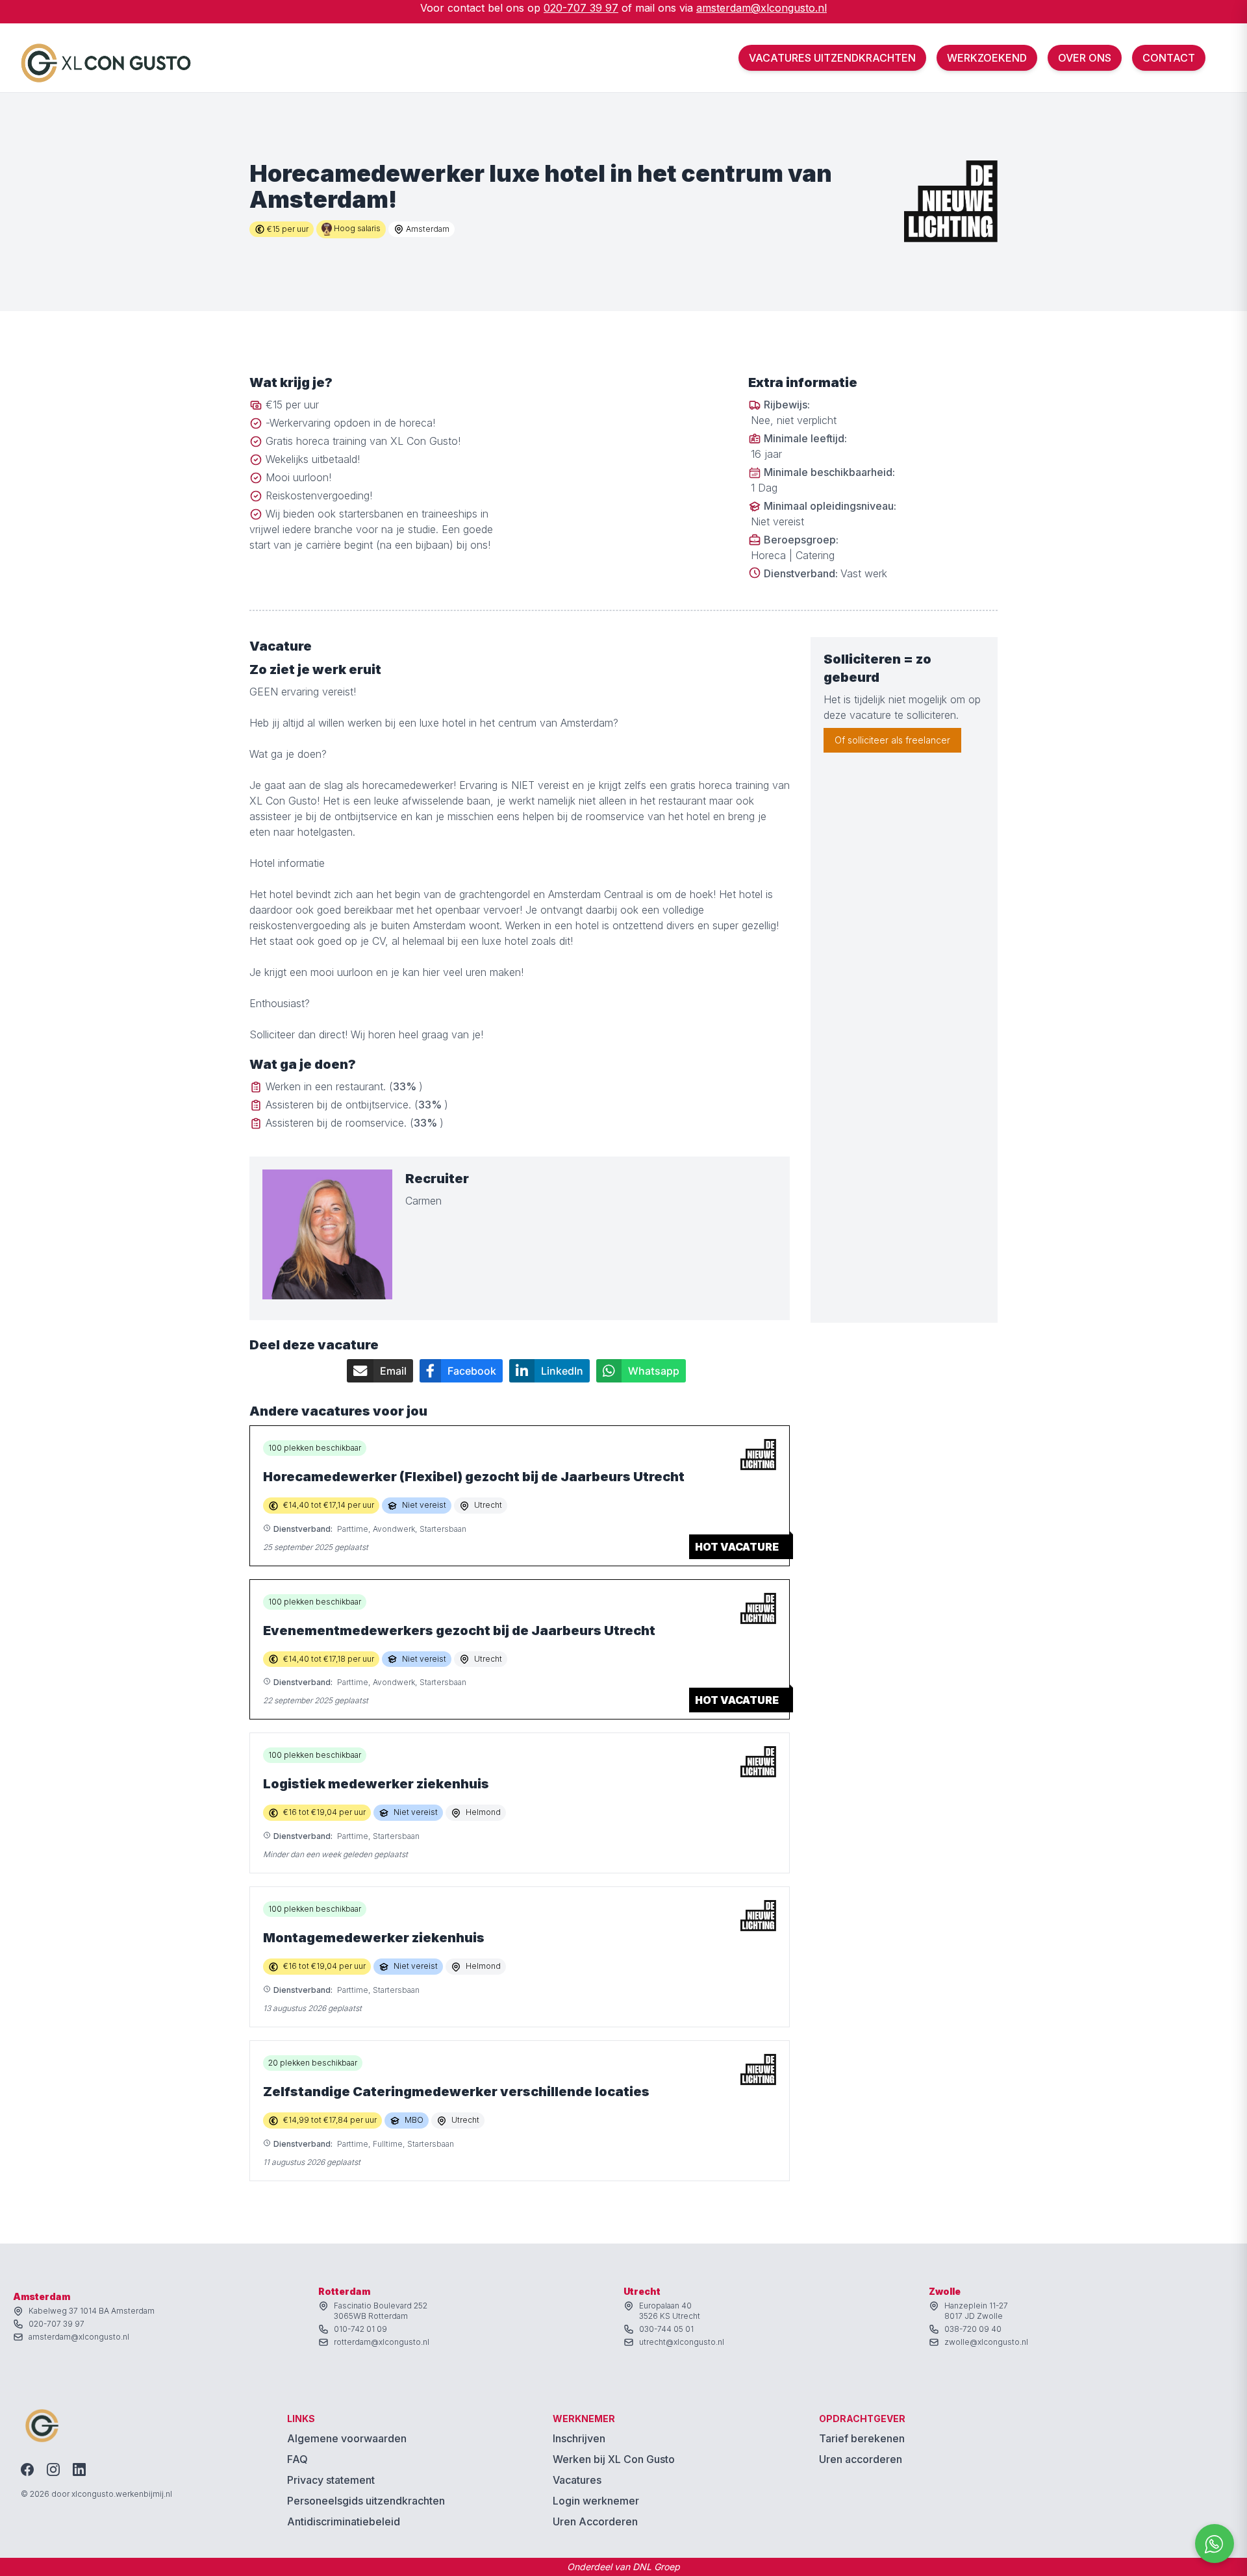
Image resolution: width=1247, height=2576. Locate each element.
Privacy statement (331, 2480)
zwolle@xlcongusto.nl (986, 2342)
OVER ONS (1085, 58)
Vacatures (577, 2480)
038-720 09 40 (973, 2329)
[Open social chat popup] (1215, 2544)
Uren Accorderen (595, 2521)
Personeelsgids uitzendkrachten (366, 2501)
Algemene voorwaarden (347, 2438)
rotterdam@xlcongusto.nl (382, 2342)
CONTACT (1169, 58)
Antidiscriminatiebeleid (344, 2521)
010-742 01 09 (360, 2329)
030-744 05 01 (666, 2329)
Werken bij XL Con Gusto (614, 2459)
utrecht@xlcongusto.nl (682, 2342)
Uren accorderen (861, 2459)
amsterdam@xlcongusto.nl (762, 8)
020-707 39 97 (581, 8)
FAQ (297, 2459)
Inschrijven (579, 2438)
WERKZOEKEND (987, 58)
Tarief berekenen (862, 2438)
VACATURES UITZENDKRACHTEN (832, 58)
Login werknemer (596, 2501)
